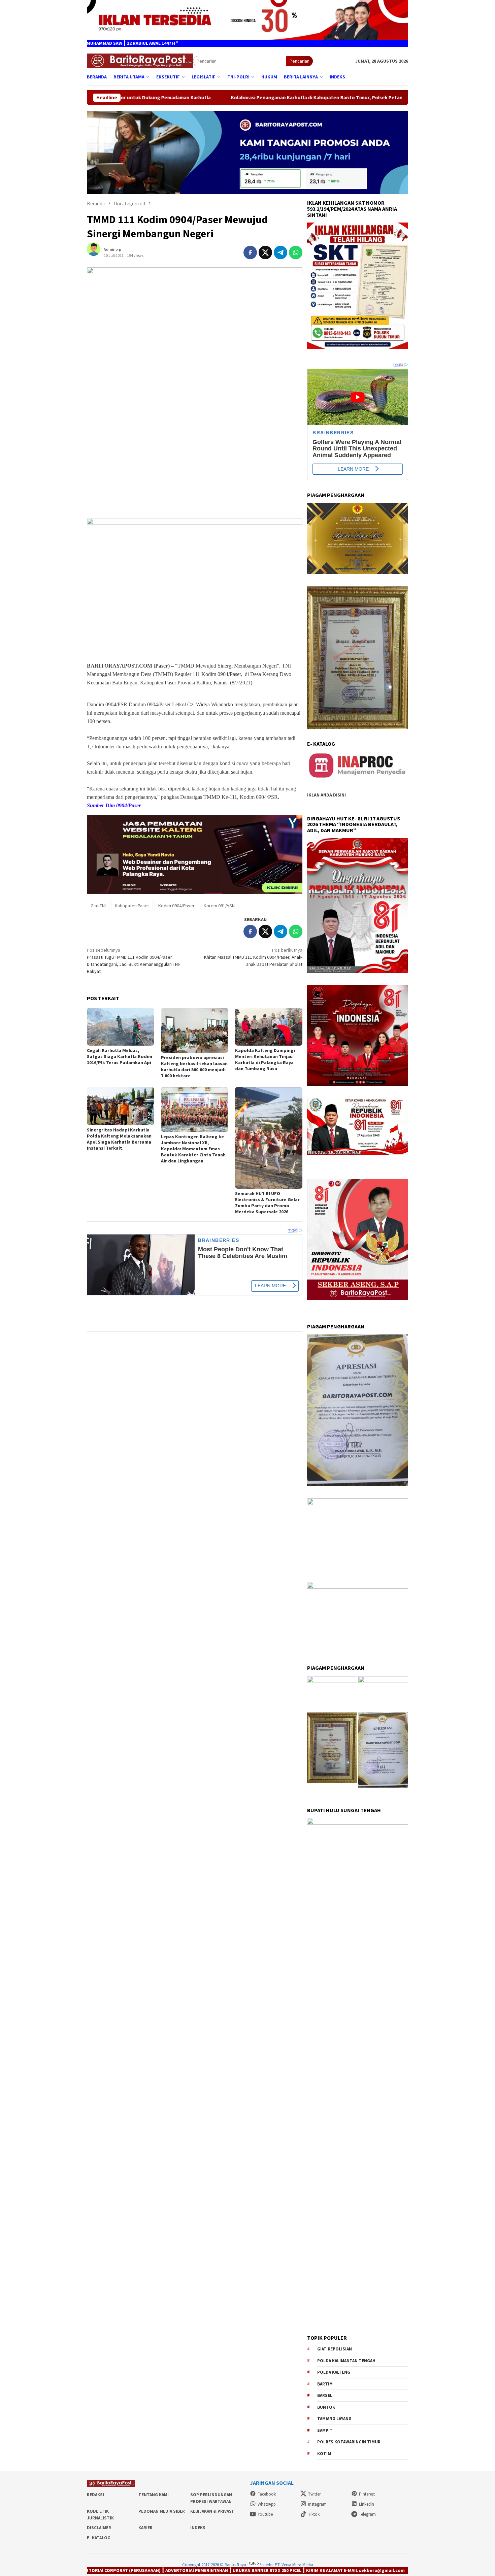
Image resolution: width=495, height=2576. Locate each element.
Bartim (325, 2384)
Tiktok (314, 2514)
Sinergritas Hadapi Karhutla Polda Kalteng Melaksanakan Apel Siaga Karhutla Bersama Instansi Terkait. (119, 1139)
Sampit (325, 2430)
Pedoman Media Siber (162, 2511)
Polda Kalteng (334, 2372)
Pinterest (367, 2494)
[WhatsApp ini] (296, 252)
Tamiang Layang (334, 2419)
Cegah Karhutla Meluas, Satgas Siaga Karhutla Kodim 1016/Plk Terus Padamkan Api (120, 1056)
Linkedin (367, 2504)
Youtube (265, 2514)
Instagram (317, 2504)
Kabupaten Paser (132, 906)
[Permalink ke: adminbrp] (97, 252)
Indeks (198, 2528)
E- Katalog (99, 2538)
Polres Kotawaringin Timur (349, 2442)
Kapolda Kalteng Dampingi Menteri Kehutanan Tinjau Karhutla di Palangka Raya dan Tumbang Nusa (265, 1059)
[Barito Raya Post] (140, 61)
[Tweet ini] (265, 252)
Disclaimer (99, 2528)
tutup (254, 2563)
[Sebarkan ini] (250, 252)
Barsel (325, 2395)
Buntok (326, 2407)
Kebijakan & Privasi (212, 2511)
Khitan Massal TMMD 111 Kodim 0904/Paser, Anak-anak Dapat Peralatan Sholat (253, 957)
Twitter (314, 2494)
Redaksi (95, 2495)
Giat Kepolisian (335, 2349)
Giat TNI (98, 906)
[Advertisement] (195, 465)
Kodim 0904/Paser (176, 906)
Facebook (267, 2494)
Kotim (324, 2454)
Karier (145, 2528)
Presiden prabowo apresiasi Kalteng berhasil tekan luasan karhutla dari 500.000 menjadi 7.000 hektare (194, 1066)
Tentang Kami (154, 2495)
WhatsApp (267, 2504)
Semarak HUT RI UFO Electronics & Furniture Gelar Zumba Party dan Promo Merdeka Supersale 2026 (267, 1202)
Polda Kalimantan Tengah (346, 2361)
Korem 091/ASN (219, 906)
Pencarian (300, 61)
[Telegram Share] (280, 252)
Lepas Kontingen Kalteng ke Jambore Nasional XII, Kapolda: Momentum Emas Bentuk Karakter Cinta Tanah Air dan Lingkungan (193, 1149)
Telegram (367, 2514)
